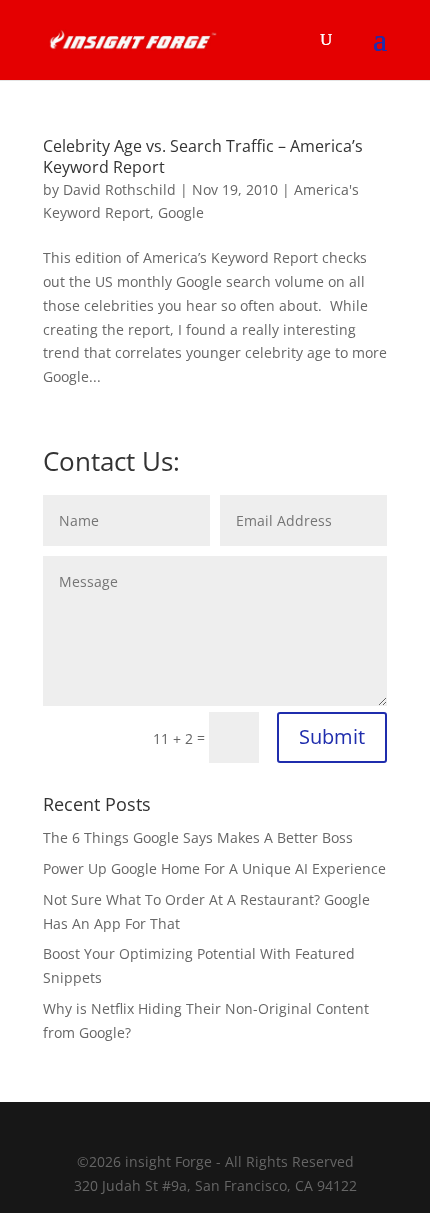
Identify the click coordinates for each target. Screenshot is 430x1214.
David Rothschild (119, 189)
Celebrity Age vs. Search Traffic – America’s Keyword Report (203, 156)
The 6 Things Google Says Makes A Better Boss (198, 837)
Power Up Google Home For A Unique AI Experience (214, 868)
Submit (332, 736)
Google (181, 212)
